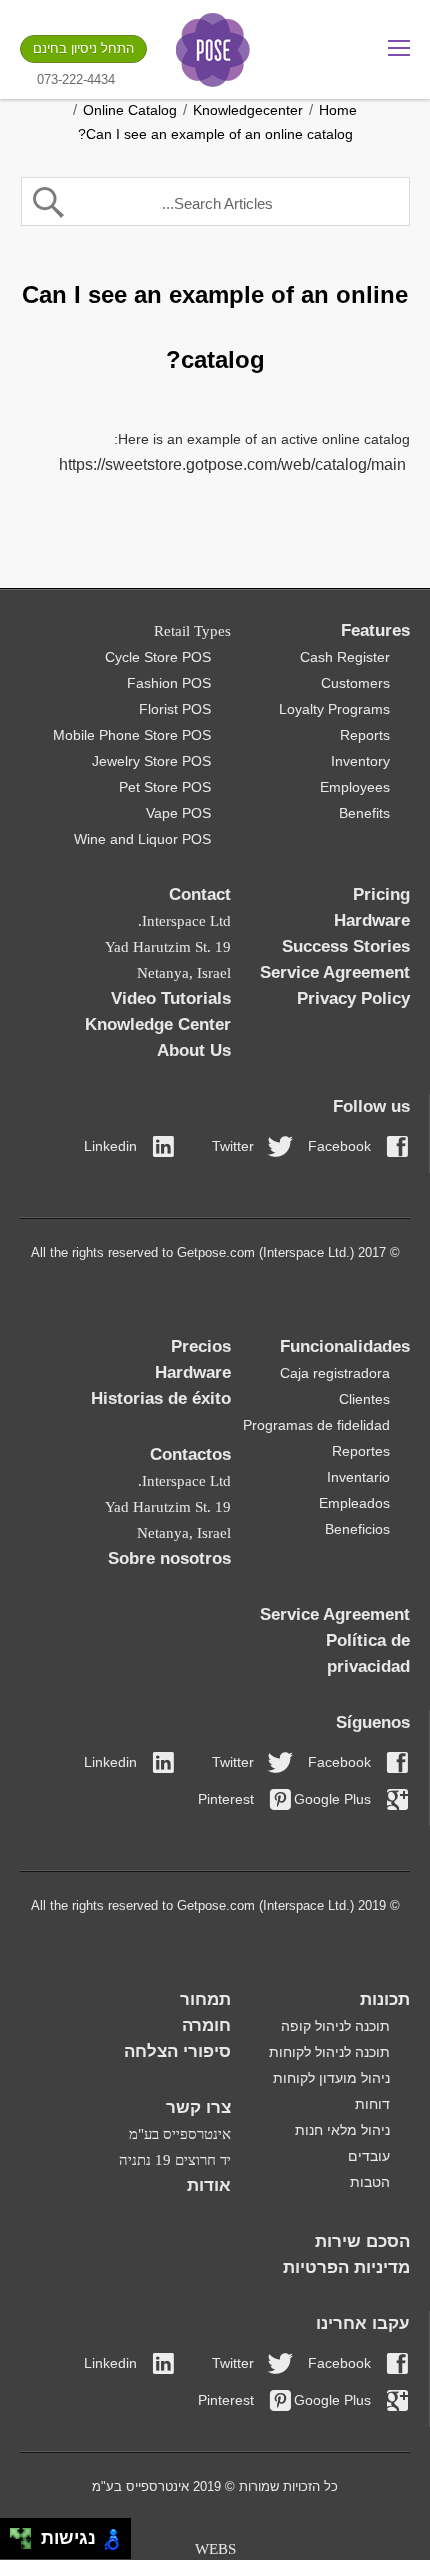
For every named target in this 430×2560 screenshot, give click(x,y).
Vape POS (178, 813)
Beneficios (357, 1529)
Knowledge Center (158, 1024)
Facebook (339, 1146)
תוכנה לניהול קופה (335, 2026)
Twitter (233, 1146)
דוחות (372, 2104)
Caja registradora (335, 1373)
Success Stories (346, 946)
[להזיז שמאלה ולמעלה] (15, 2533)
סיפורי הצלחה (177, 2051)
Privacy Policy (353, 998)
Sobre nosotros (169, 1558)
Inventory (360, 761)
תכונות (385, 1999)
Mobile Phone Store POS (132, 735)
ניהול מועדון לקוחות (331, 2078)
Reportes (361, 1451)
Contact (200, 894)
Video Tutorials (171, 998)
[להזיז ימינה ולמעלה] (26, 2533)
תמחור (205, 1999)
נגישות (63, 2538)
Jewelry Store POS (151, 761)
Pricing (381, 894)
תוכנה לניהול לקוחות (329, 2052)
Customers (355, 683)
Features (375, 630)
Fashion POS (169, 683)
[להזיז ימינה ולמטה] (26, 2544)
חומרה (206, 2025)
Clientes (364, 1399)
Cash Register (345, 657)
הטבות (370, 2182)
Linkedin (110, 1146)
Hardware (372, 920)
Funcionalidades (345, 1346)
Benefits (364, 813)
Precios (201, 1346)
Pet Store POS (165, 787)
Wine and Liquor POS (142, 839)
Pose (213, 50)
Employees (355, 787)
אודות (209, 2185)
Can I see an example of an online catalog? (215, 134)
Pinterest (226, 1799)
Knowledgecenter (248, 110)
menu (399, 48)
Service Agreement (335, 972)
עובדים (369, 2156)
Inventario (358, 1477)
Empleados (354, 1503)
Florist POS (175, 709)
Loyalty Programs (334, 709)
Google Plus (332, 1799)
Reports (365, 735)
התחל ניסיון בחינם (83, 48)
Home (338, 110)
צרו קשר (198, 2107)
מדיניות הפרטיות (346, 2267)
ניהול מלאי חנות (342, 2130)
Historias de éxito (161, 1398)
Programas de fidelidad (316, 1425)
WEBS (215, 2549)
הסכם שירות (362, 2241)
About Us (194, 1050)
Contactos (190, 1454)
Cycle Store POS (158, 657)
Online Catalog (130, 110)
